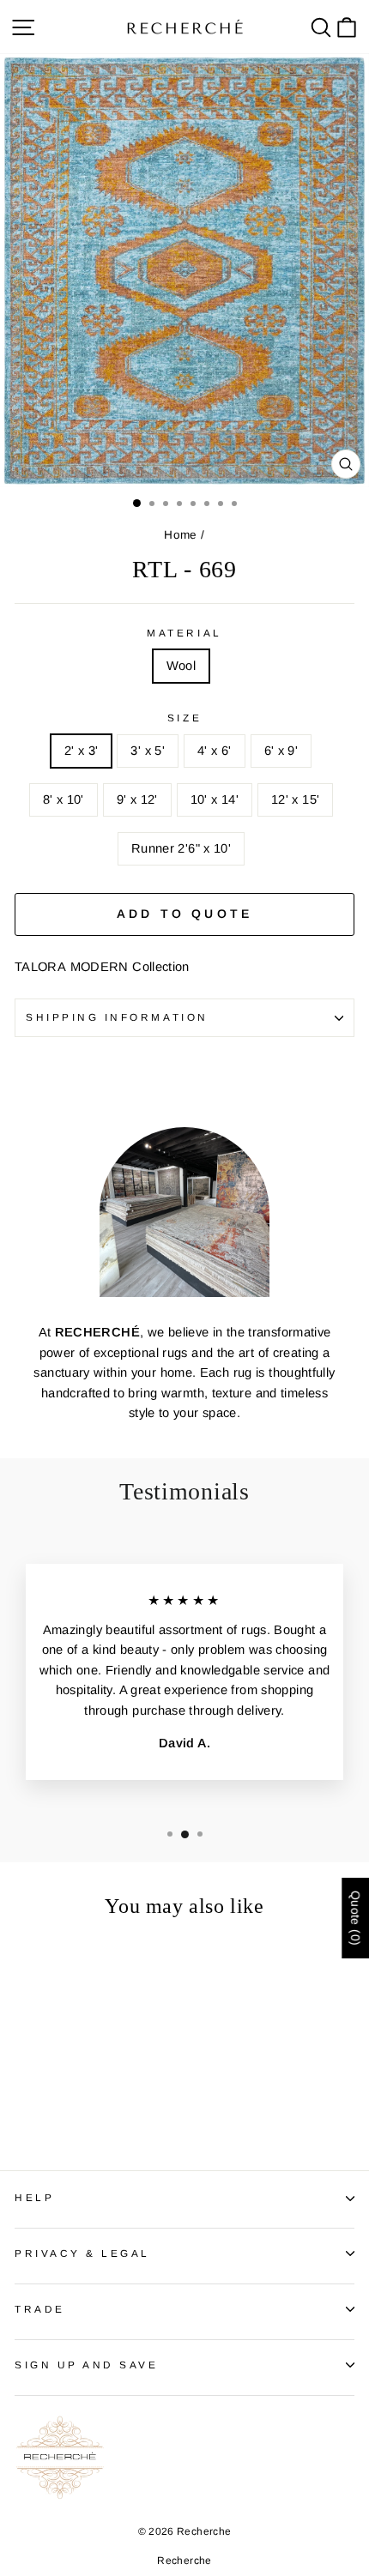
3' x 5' (148, 751)
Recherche (184, 2561)
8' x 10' (64, 799)
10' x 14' (215, 799)
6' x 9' (281, 751)
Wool (181, 666)
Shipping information (117, 1017)
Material (184, 633)
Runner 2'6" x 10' (181, 848)
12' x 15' (295, 799)
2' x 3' (82, 751)
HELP (34, 2197)
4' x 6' (215, 751)
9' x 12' (137, 799)
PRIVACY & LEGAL (82, 2253)
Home (180, 535)
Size (184, 718)
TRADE (40, 2309)
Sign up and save (87, 2365)
